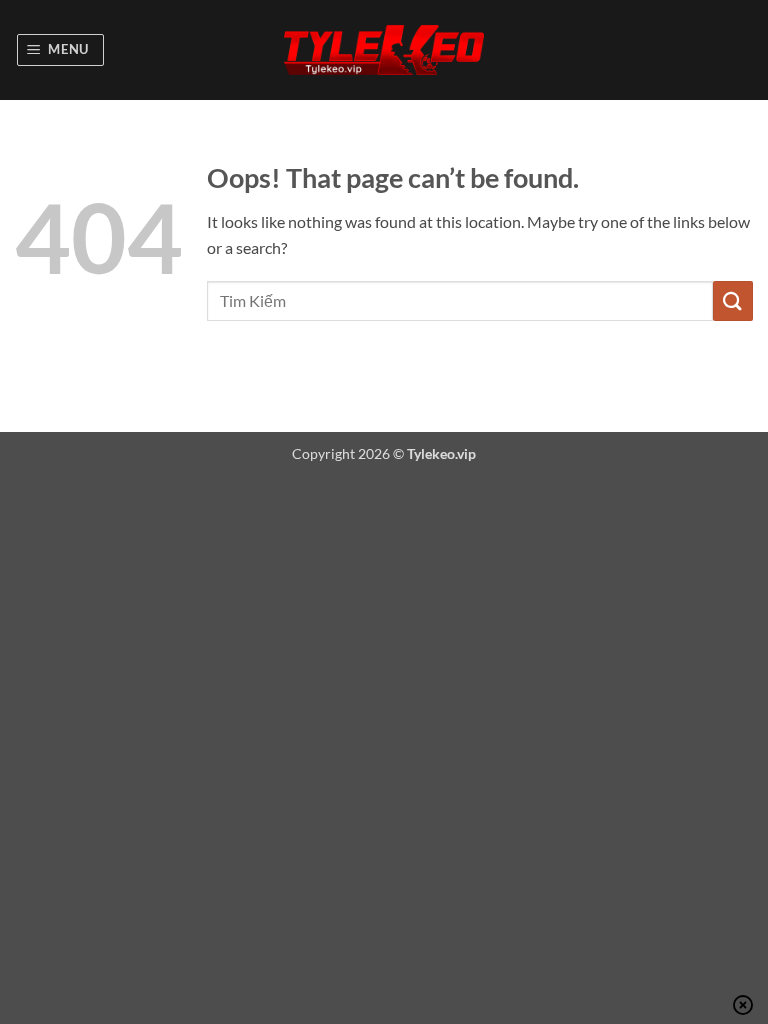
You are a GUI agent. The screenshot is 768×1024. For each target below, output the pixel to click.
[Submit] (733, 300)
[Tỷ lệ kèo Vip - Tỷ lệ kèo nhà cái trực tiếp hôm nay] (384, 50)
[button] (61, 50)
